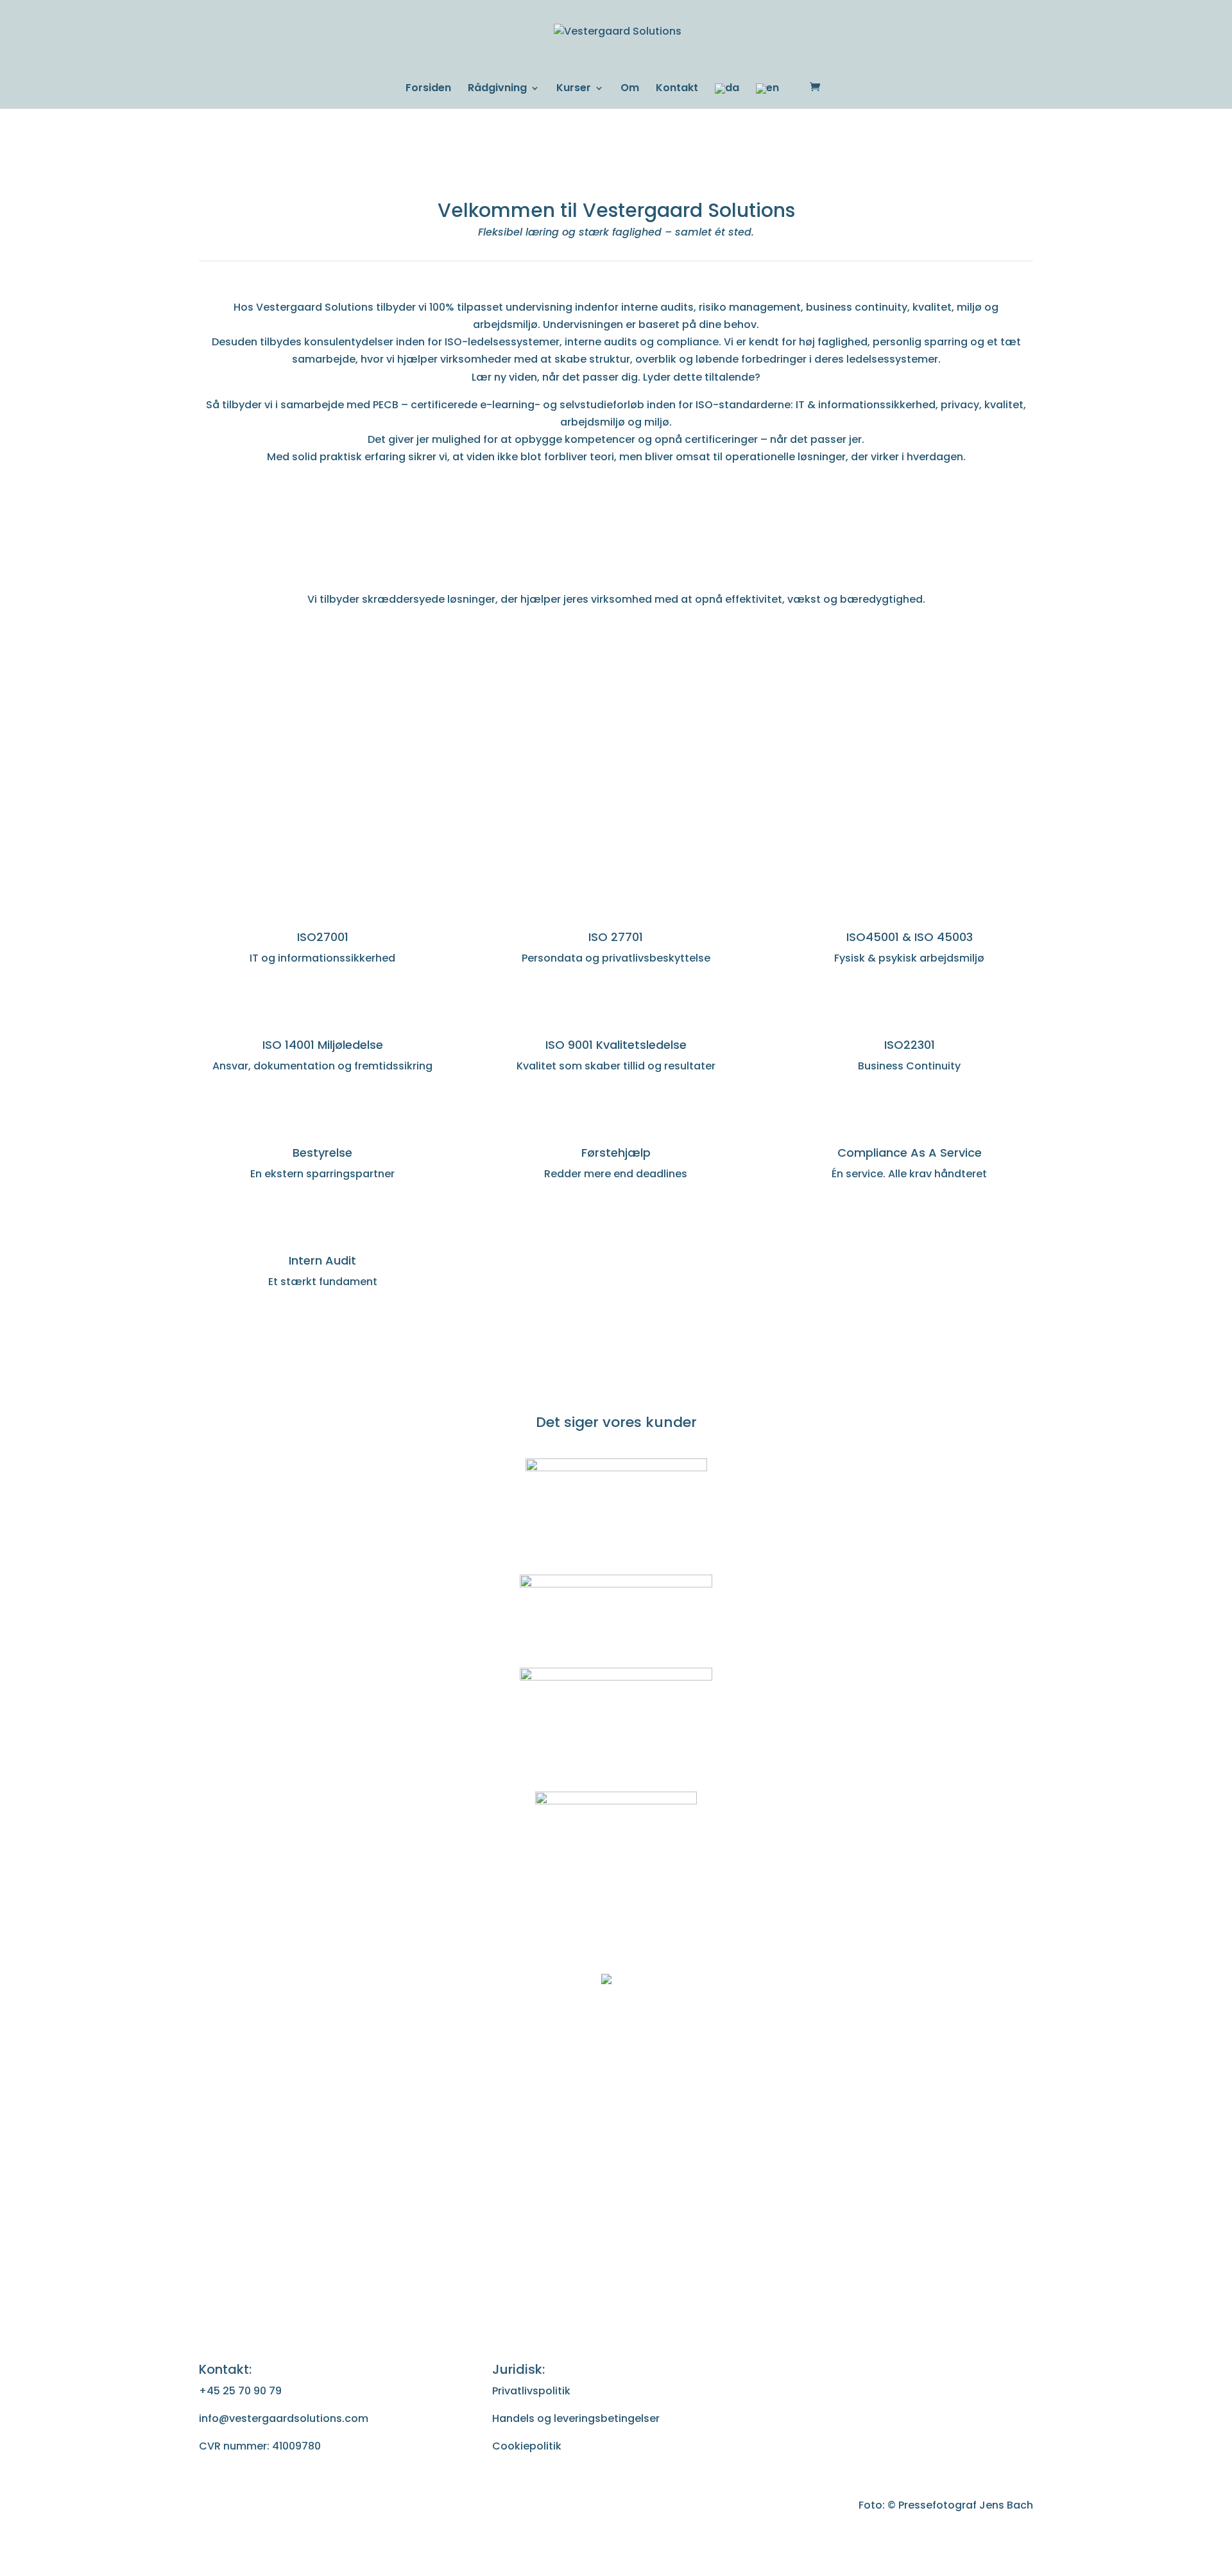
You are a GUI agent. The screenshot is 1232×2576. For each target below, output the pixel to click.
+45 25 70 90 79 (240, 2391)
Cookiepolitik (527, 2446)
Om (630, 89)
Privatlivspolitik (531, 2391)
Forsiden (428, 89)
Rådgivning (497, 89)
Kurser (574, 89)
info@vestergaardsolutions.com (284, 2418)
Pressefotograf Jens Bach (966, 2505)
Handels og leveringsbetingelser (576, 2418)
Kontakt (677, 89)
